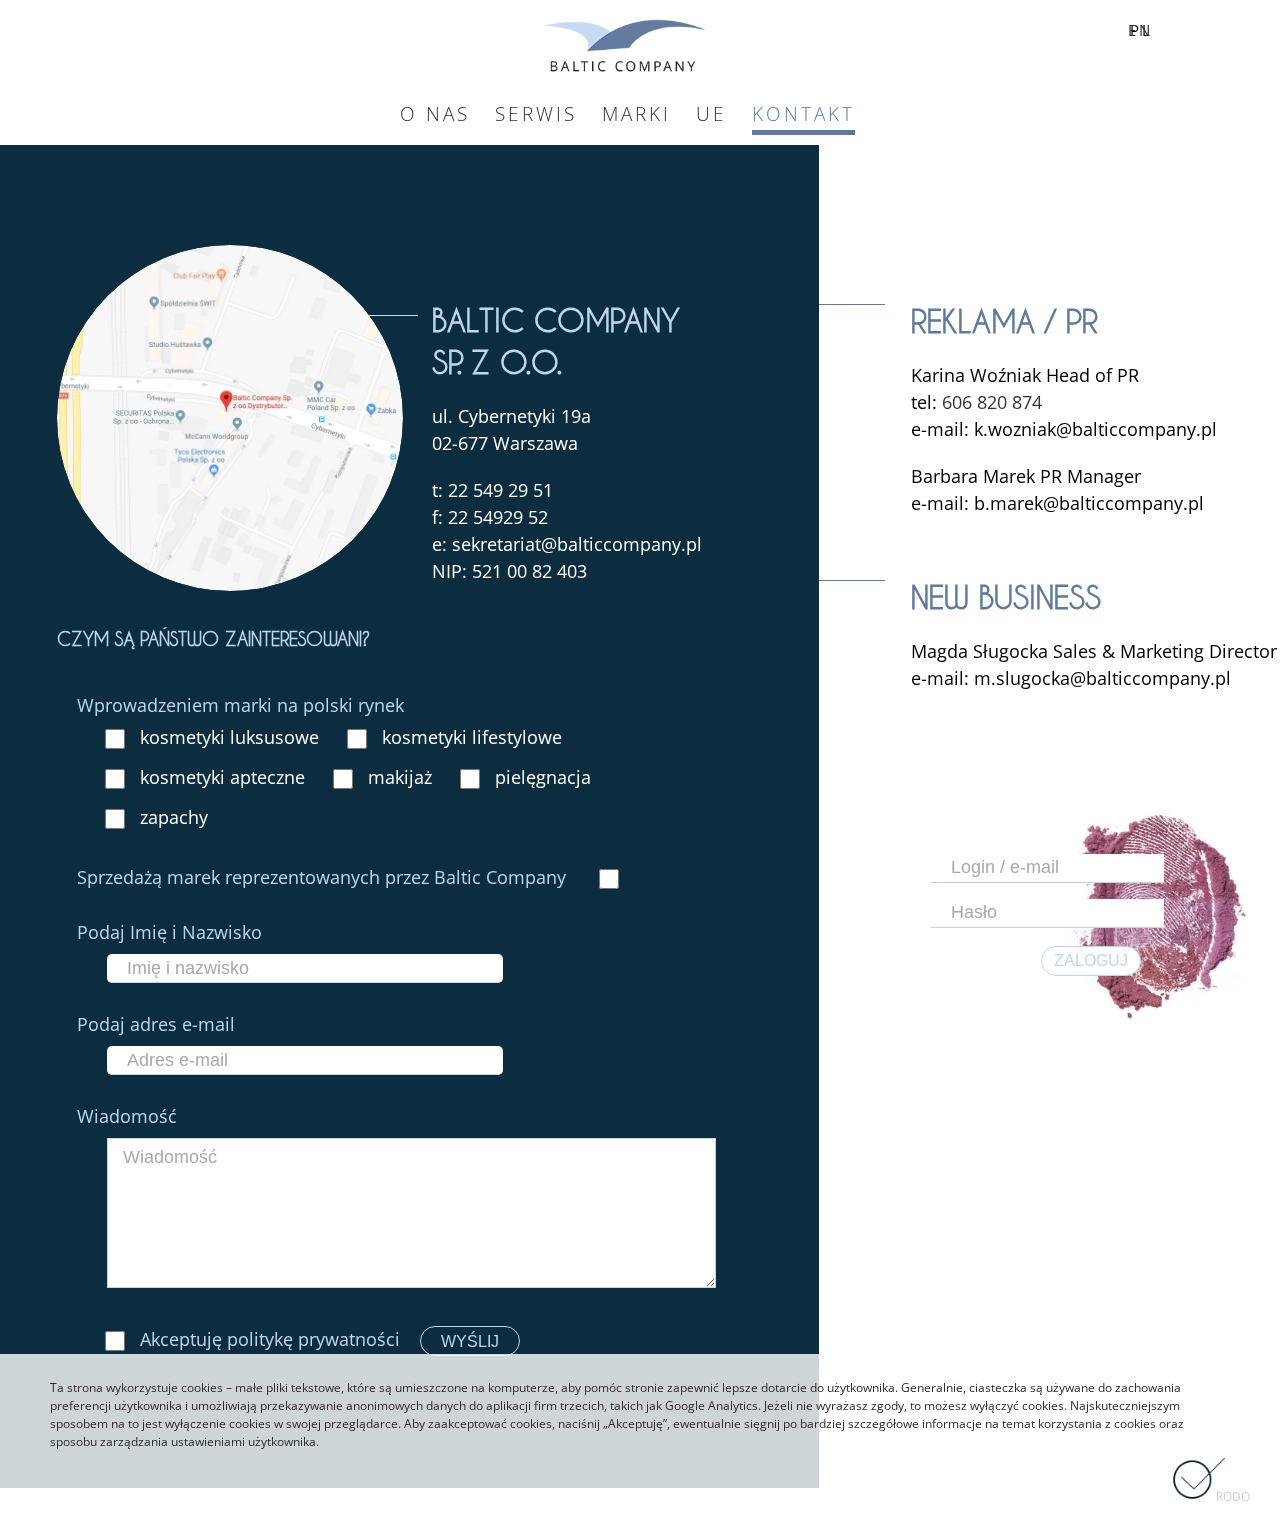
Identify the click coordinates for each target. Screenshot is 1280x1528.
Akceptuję (267, 1339)
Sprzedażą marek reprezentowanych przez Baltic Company (324, 877)
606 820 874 (992, 402)
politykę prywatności (313, 1339)
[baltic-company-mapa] (230, 258)
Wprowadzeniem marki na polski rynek (240, 705)
